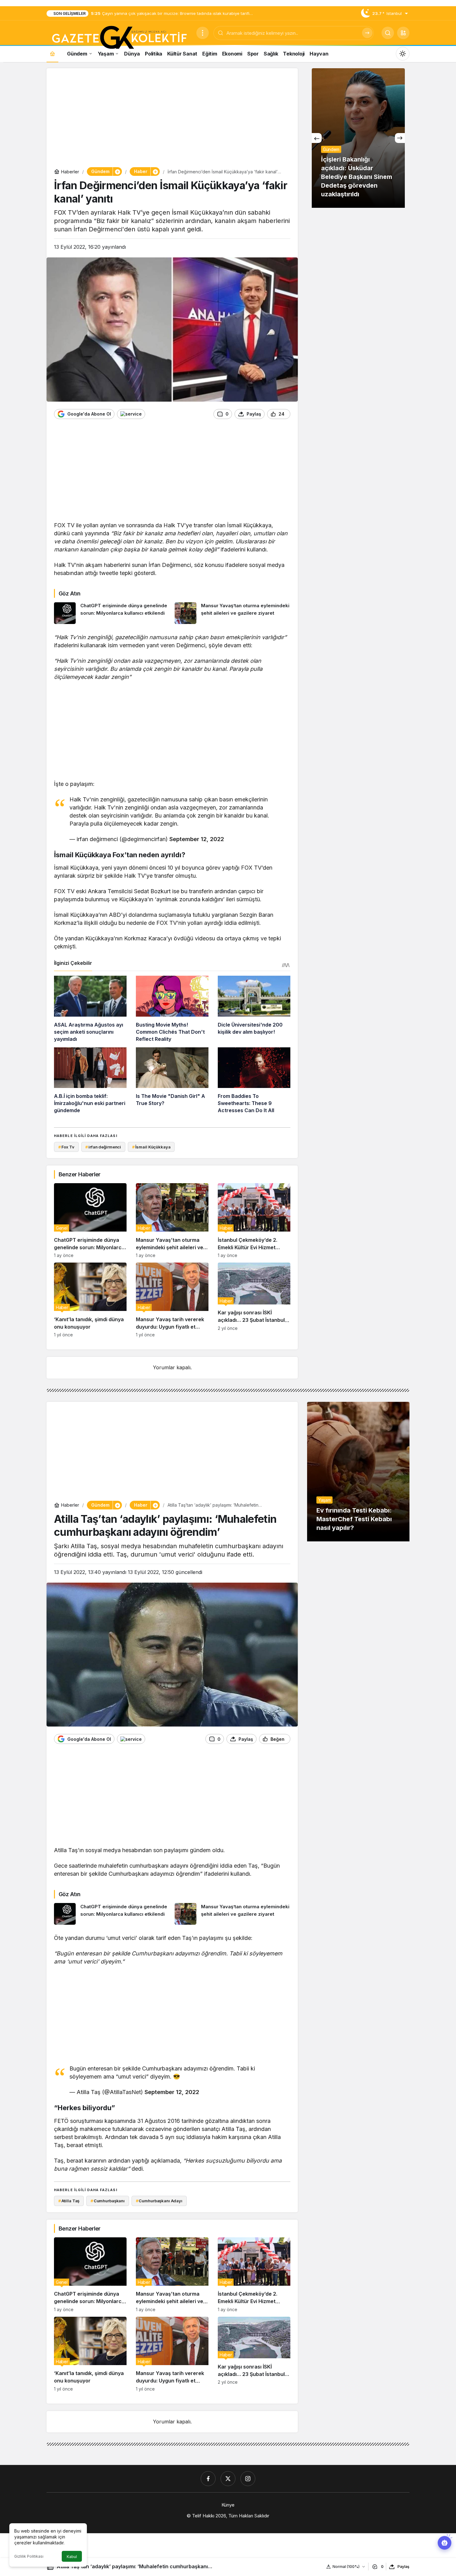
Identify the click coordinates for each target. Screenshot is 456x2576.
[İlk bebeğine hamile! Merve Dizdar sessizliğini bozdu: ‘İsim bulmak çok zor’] (358, 138)
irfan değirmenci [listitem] (103, 1147)
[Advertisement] (172, 119)
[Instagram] (248, 2479)
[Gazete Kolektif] (119, 38)
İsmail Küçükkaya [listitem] (151, 1147)
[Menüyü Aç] (203, 33)
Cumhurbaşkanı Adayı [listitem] (159, 2201)
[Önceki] (317, 138)
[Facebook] (208, 2479)
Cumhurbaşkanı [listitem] (108, 2201)
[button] (403, 33)
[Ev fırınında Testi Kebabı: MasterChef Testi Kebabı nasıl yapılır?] (358, 1472)
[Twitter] (228, 2479)
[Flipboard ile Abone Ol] (131, 414)
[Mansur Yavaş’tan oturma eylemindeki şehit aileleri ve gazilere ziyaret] (233, 613)
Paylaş (403, 2567)
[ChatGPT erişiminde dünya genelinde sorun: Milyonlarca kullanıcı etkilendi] (112, 613)
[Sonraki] (400, 138)
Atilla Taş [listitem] (69, 2201)
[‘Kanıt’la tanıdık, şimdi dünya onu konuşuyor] (90, 1300)
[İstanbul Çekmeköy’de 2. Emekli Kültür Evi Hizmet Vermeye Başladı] (254, 1221)
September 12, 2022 (197, 839)
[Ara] (367, 33)
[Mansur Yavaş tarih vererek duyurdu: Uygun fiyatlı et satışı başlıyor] (172, 1300)
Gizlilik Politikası (29, 2556)
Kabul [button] (72, 2557)
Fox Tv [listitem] (66, 1147)
